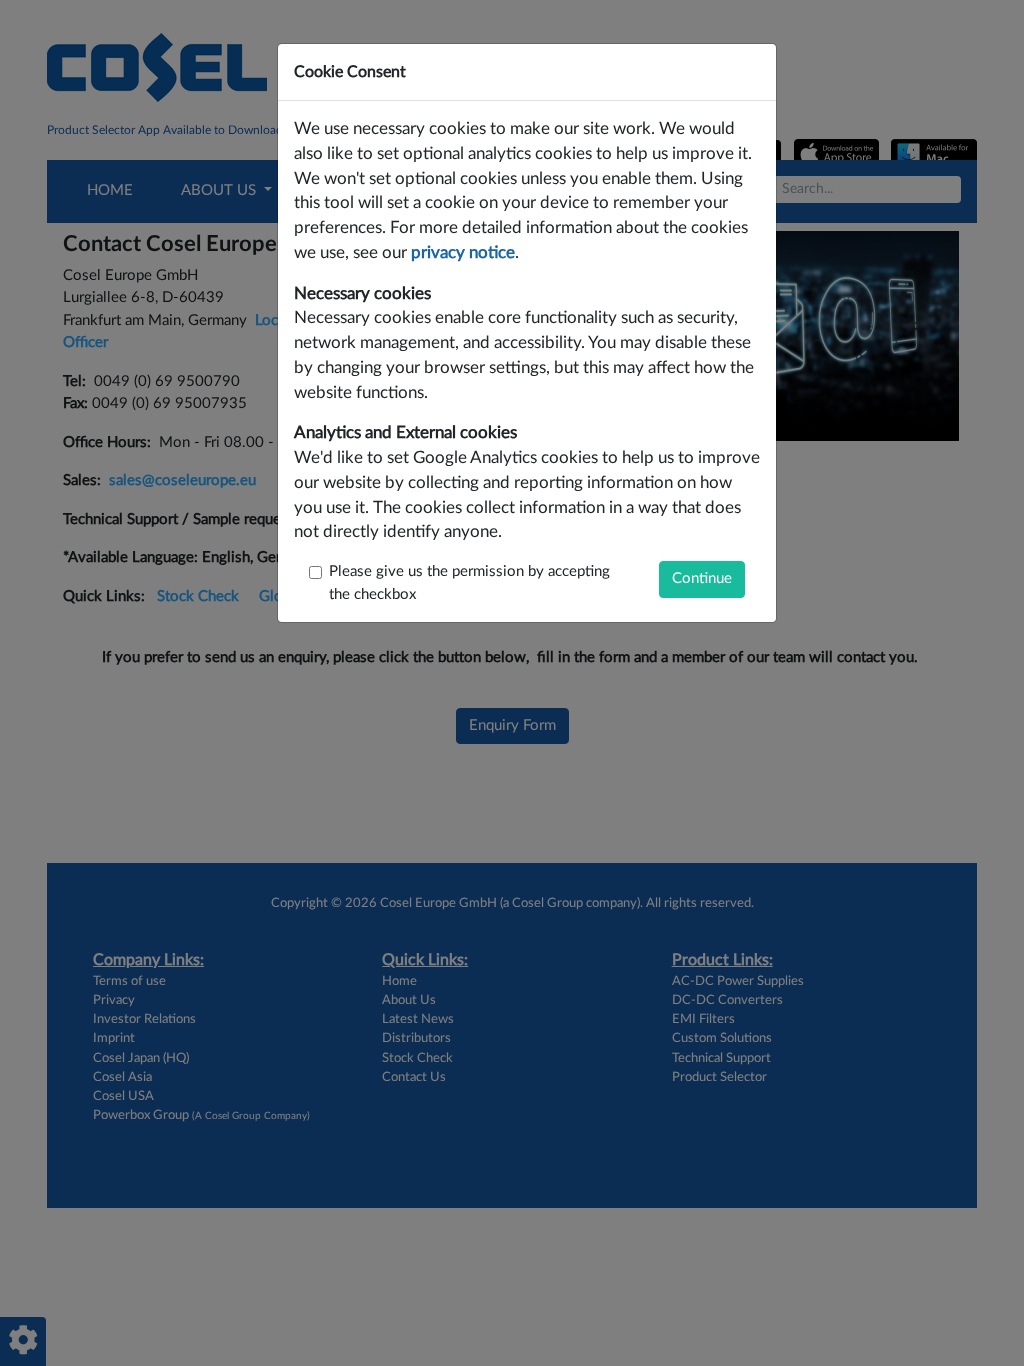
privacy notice (463, 253)
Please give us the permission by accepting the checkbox (469, 583)
